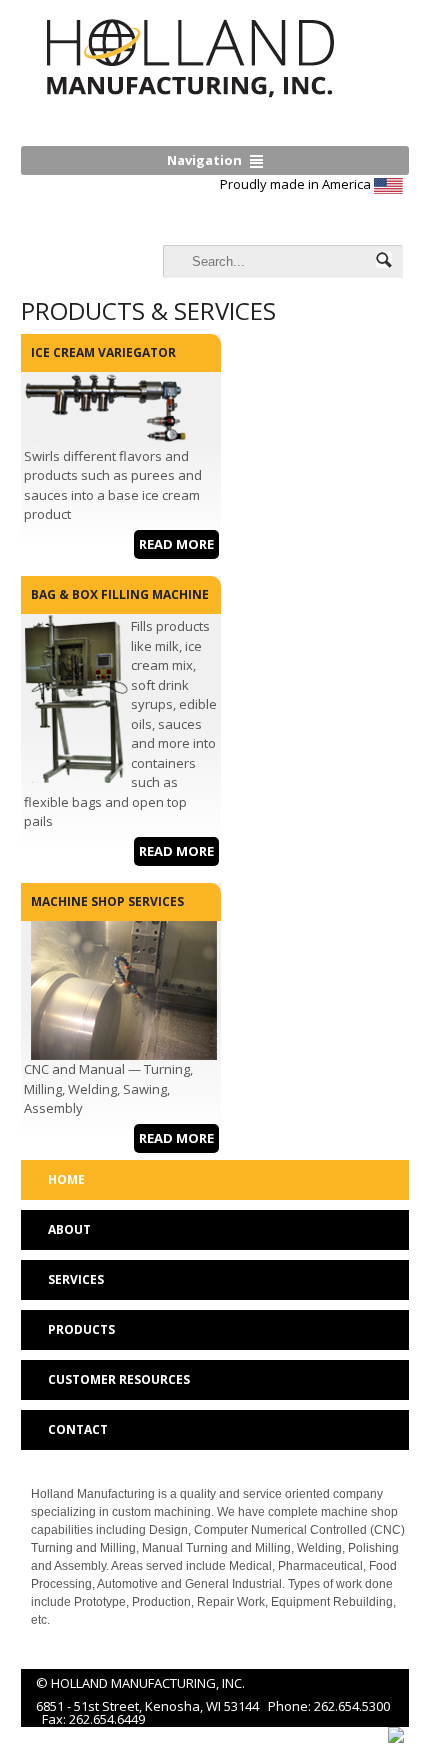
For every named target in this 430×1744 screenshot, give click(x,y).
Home (66, 1179)
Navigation (204, 160)
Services (76, 1279)
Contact (78, 1429)
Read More (176, 544)
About (69, 1229)
